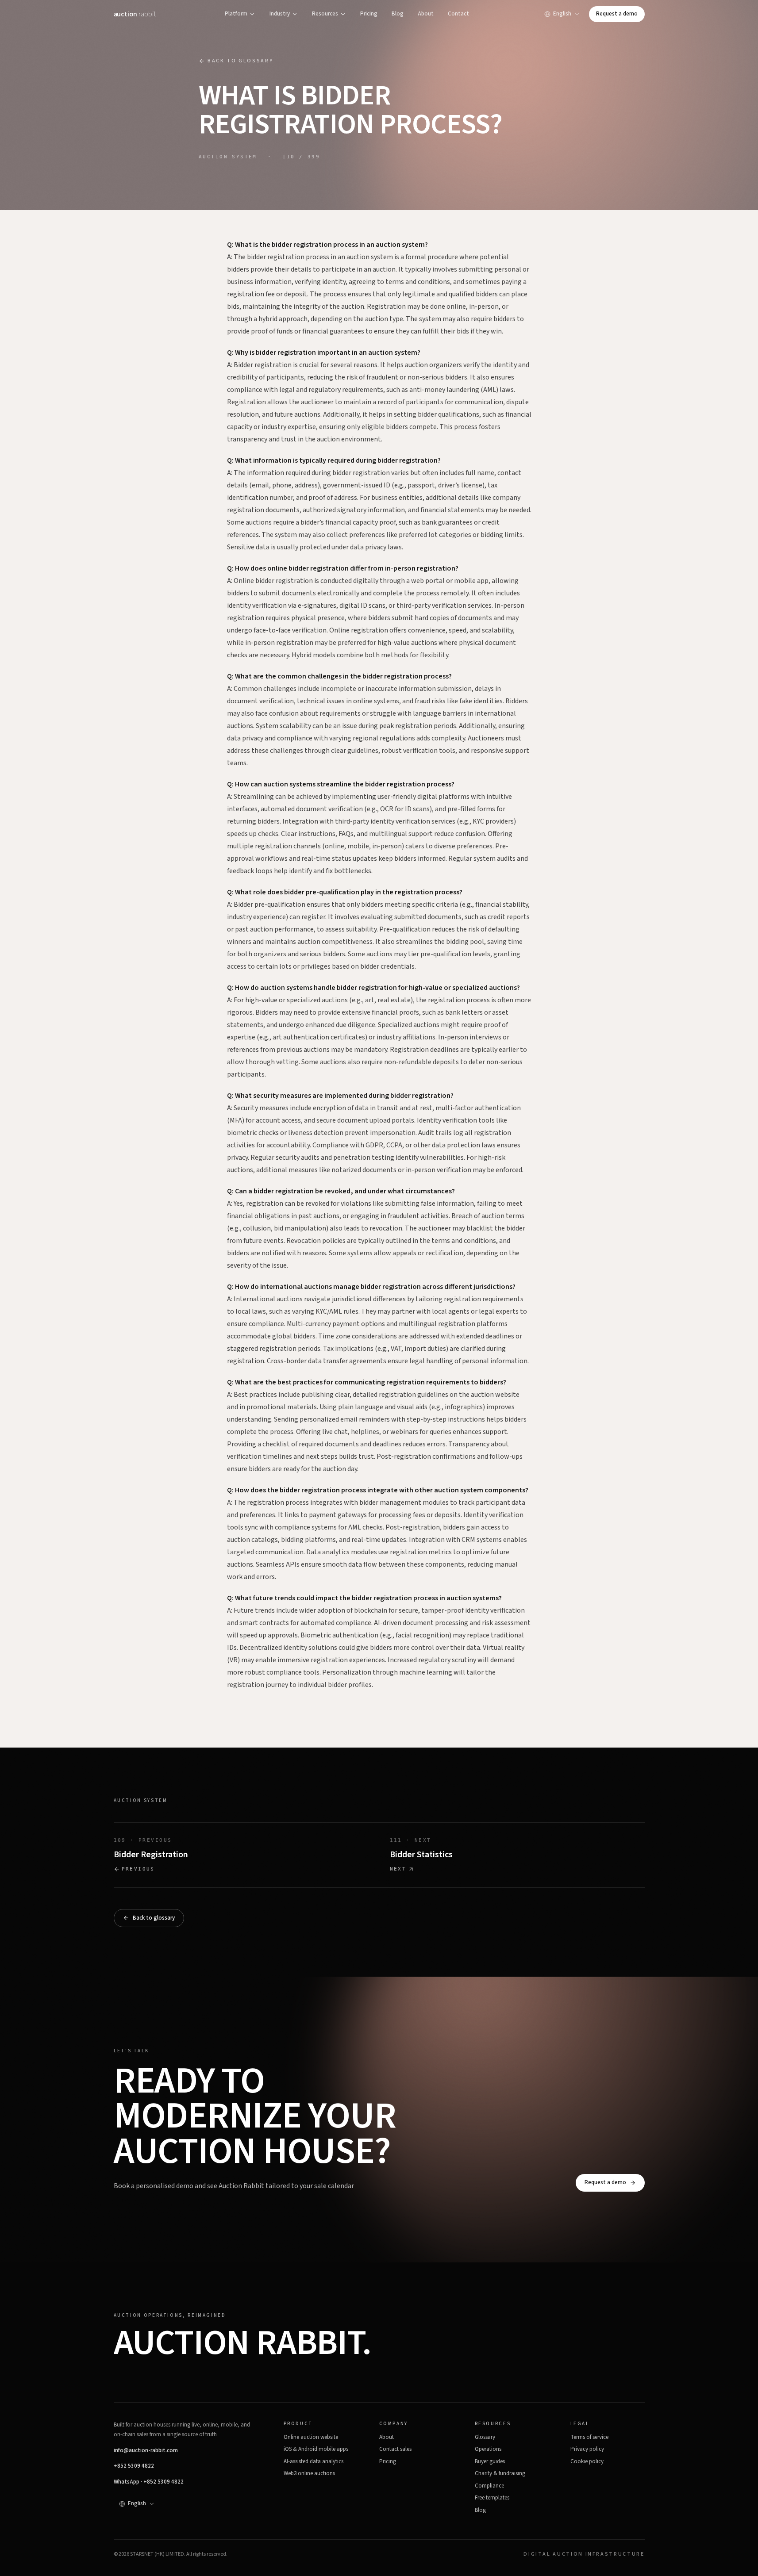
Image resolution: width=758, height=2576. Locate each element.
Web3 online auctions (309, 2473)
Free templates (492, 2498)
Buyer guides (490, 2461)
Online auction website (311, 2437)
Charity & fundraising (500, 2473)
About (426, 14)
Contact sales (395, 2449)
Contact (458, 14)
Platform (236, 14)
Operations (488, 2449)
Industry (280, 14)
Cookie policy (587, 2461)
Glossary (485, 2437)
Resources (325, 14)
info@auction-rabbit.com (146, 2450)
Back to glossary (240, 61)
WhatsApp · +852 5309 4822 (149, 2482)
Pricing (369, 14)
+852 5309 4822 (134, 2466)
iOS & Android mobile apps (316, 2449)
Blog (398, 14)
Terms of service (589, 2437)
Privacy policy (587, 2449)
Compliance (489, 2486)
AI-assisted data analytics (314, 2461)
